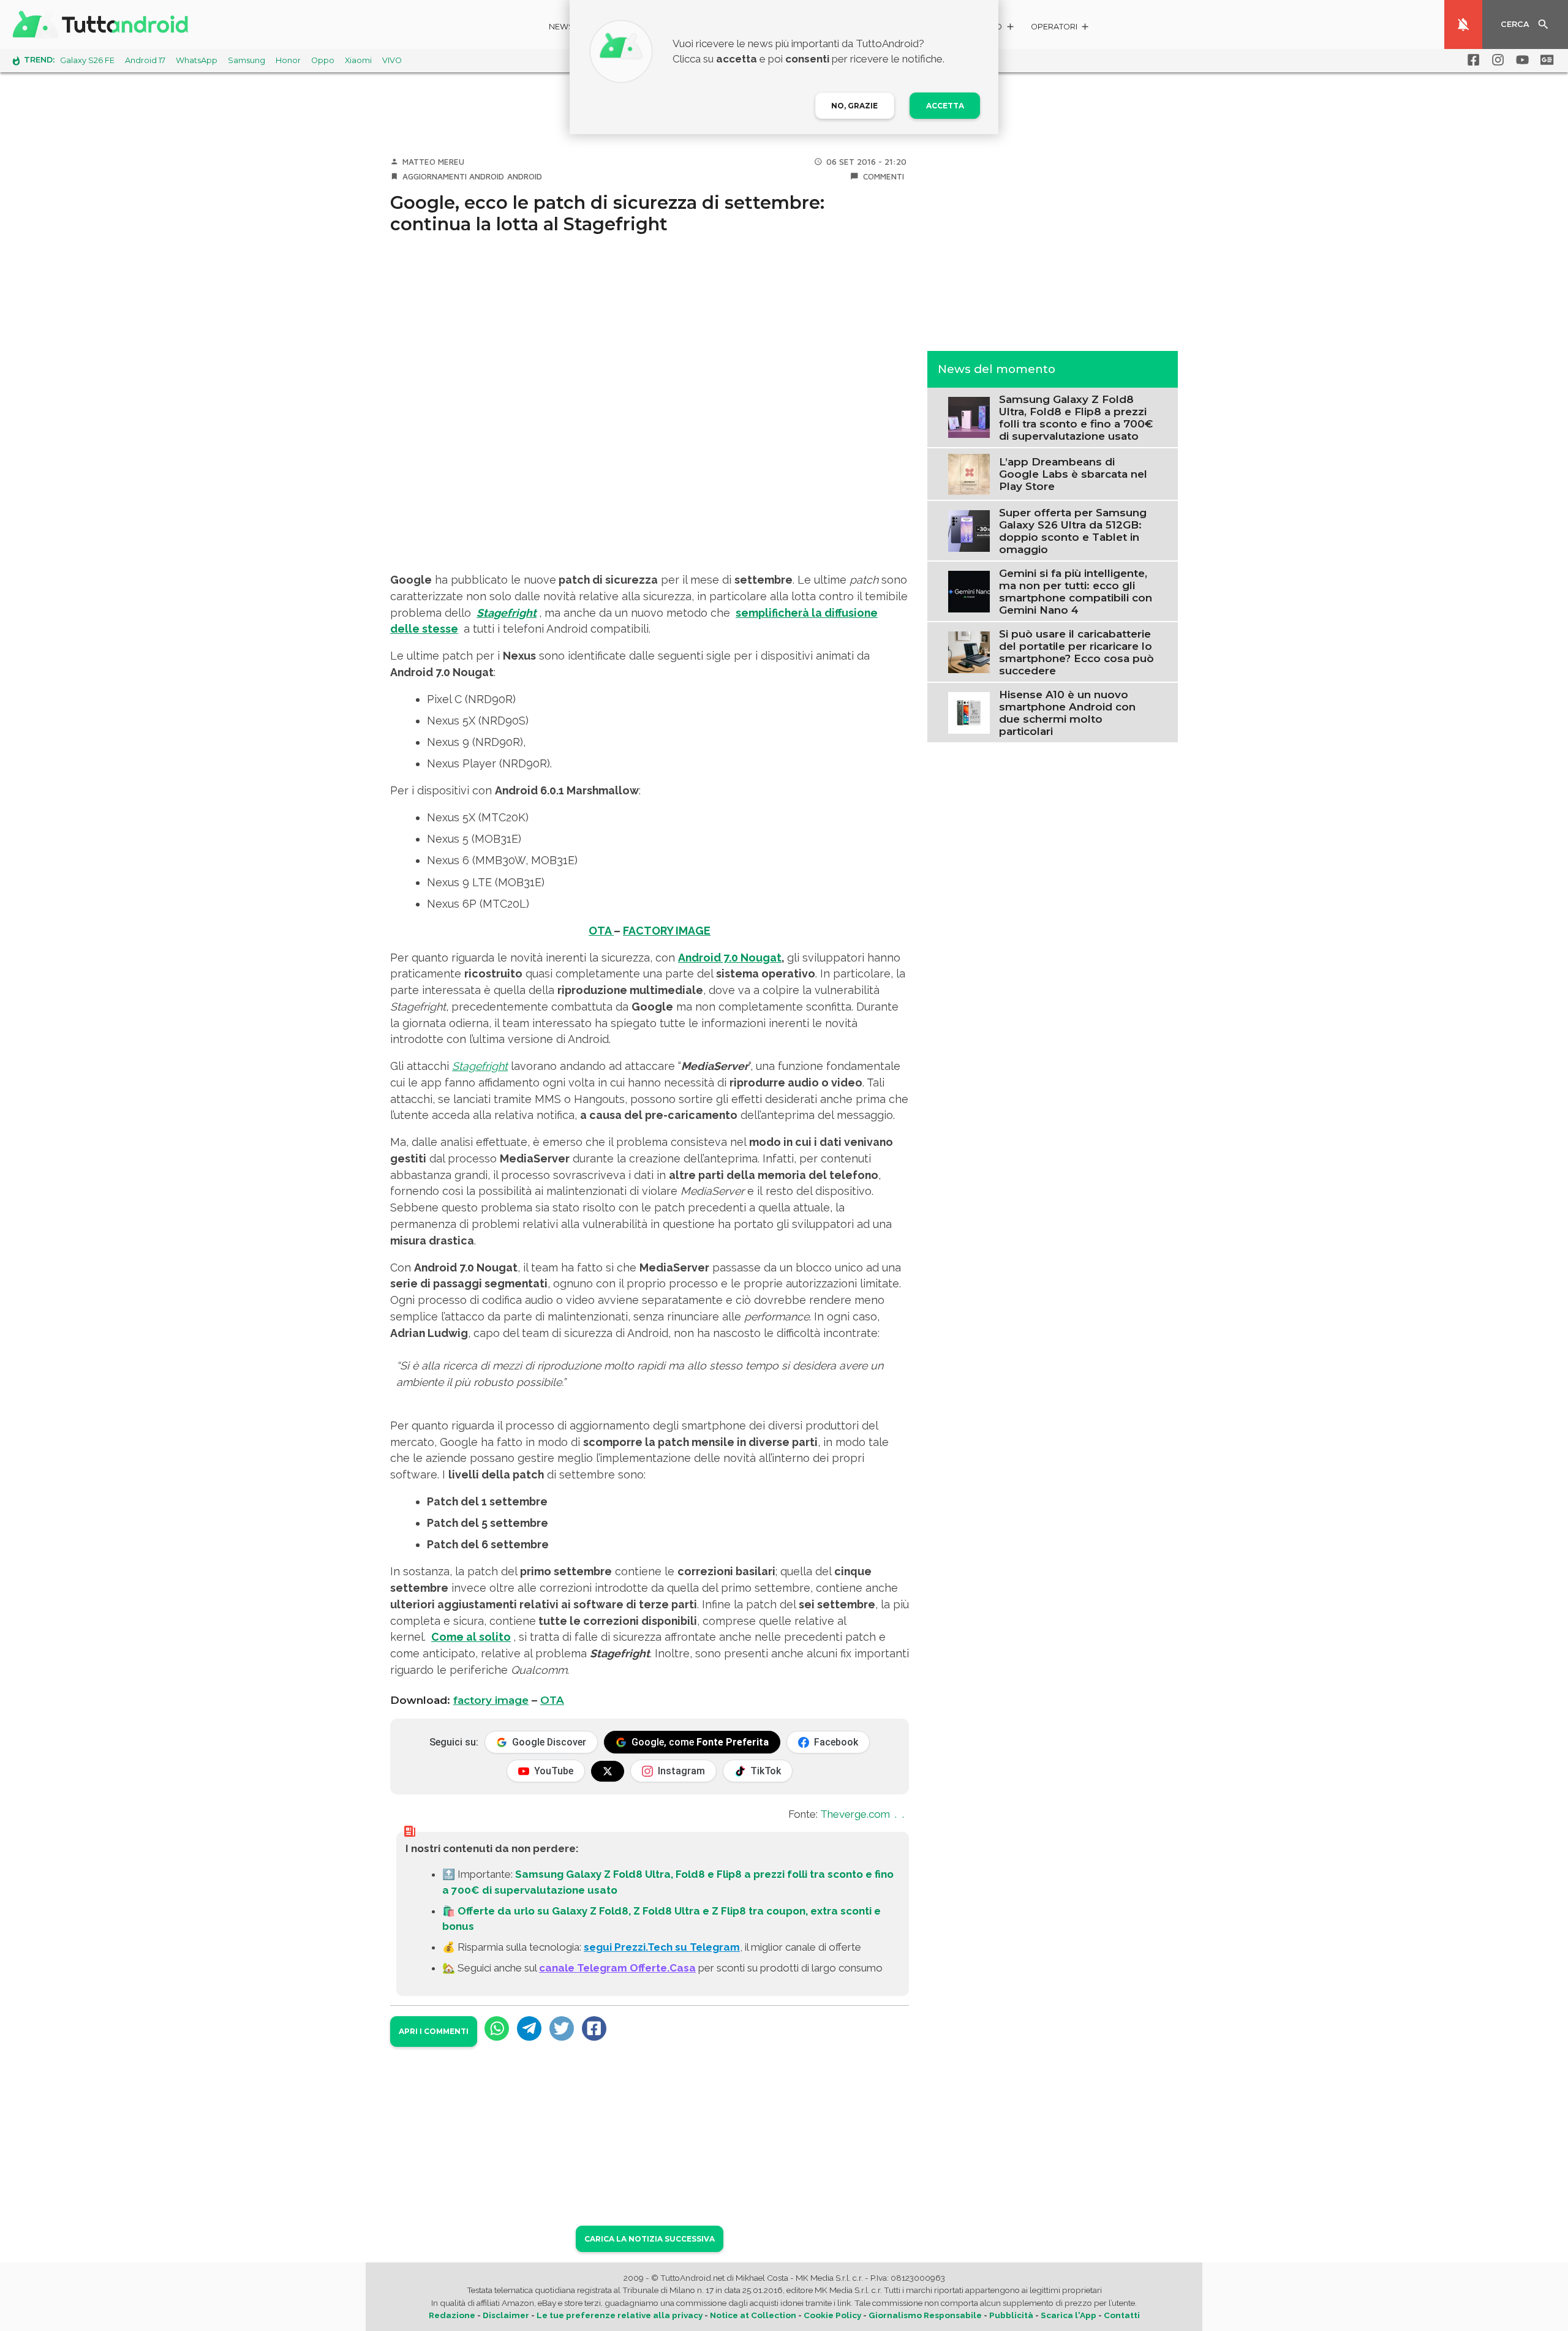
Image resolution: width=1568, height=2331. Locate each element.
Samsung (247, 60)
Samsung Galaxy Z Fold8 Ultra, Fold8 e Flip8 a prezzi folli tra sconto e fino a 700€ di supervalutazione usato (1076, 417)
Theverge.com (855, 1814)
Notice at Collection (753, 2315)
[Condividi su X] (562, 2028)
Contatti (1122, 2315)
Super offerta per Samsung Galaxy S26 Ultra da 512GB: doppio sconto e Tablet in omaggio (1073, 530)
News (561, 27)
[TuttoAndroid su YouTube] (1520, 60)
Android (525, 176)
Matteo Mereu (433, 162)
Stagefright (480, 1066)
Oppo (323, 60)
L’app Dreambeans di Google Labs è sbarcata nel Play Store (1073, 474)
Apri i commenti (434, 2031)
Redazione (452, 2315)
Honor (288, 60)
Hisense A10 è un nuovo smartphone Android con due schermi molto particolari (1067, 712)
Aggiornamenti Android (453, 176)
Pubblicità (1011, 2315)
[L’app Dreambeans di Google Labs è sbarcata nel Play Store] (969, 473)
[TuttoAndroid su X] (608, 1771)
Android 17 (145, 60)
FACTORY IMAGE (667, 931)
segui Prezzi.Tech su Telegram (662, 1947)
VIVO (392, 60)
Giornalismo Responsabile (925, 2315)
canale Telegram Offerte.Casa (617, 1968)
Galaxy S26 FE (87, 60)
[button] (1061, 28)
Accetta (945, 106)
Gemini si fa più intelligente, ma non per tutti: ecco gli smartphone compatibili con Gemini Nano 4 (1076, 591)
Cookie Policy (832, 2315)
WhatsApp (197, 60)
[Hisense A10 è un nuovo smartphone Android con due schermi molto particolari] (969, 712)
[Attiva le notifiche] (1463, 24)
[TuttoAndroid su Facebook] (1471, 60)
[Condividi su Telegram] (529, 2028)
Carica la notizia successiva (650, 2239)
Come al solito (471, 1637)
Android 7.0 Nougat (730, 958)
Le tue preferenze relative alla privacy (620, 2315)
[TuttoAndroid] (103, 24)
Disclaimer (506, 2315)
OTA (601, 931)
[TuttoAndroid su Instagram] (1496, 60)
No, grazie (854, 106)
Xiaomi (358, 60)
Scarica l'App (1069, 2315)
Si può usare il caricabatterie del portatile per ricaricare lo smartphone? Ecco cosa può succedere (1076, 652)
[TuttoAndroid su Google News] (1545, 60)
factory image (491, 1700)
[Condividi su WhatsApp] (497, 2028)
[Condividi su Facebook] (594, 2028)
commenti (884, 176)
